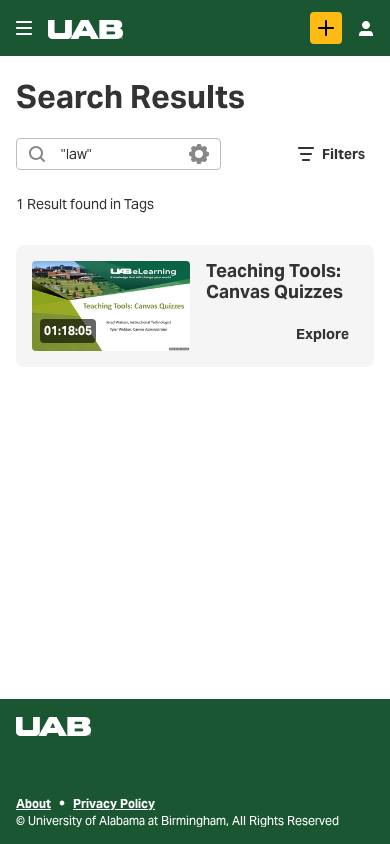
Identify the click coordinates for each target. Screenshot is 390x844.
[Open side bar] (24, 28)
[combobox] (117, 154)
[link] (326, 28)
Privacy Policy (114, 803)
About (33, 803)
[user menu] (366, 28)
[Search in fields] (199, 154)
